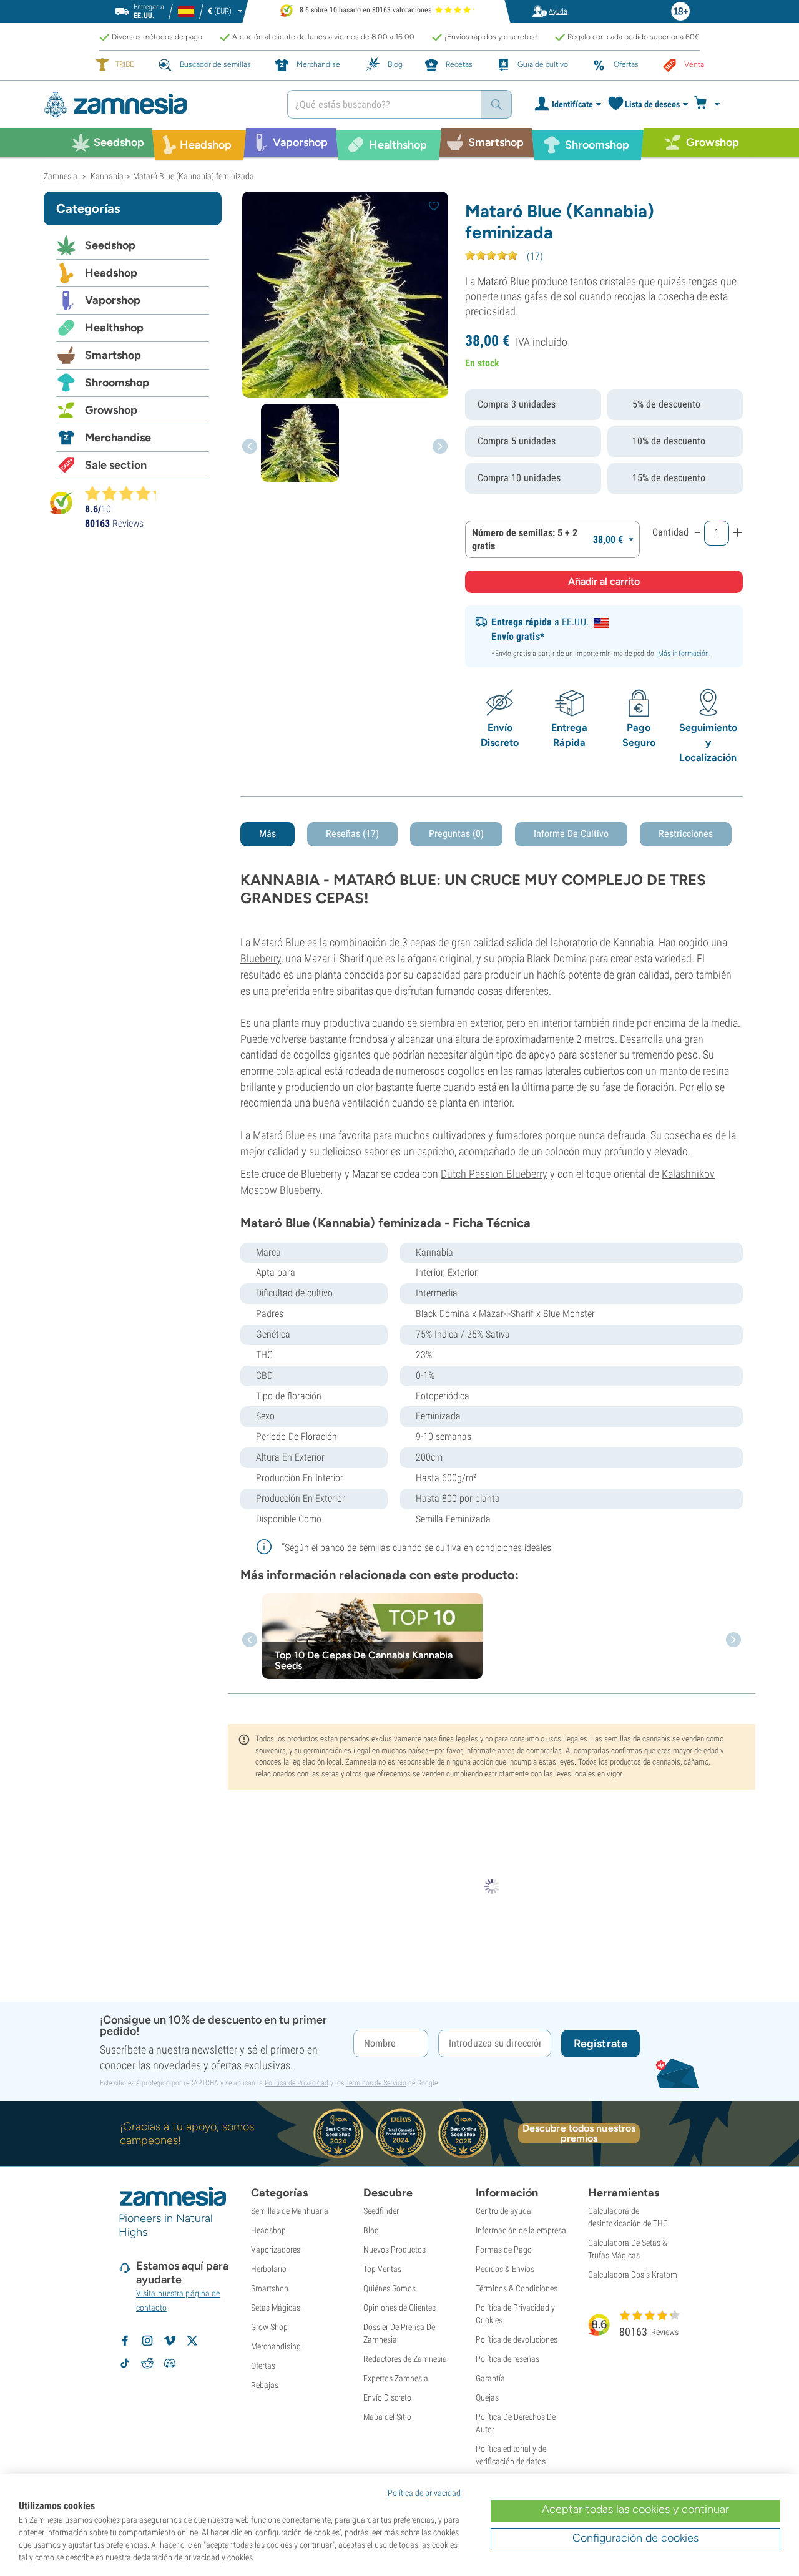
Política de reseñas (507, 2359)
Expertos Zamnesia (396, 2378)
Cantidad (670, 532)
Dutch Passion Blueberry (494, 1174)
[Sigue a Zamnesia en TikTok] (125, 2363)
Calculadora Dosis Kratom (633, 2275)
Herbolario (269, 2269)
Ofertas (263, 2366)
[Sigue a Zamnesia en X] (192, 2341)
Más (267, 834)
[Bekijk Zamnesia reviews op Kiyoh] (61, 503)
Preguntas (456, 834)
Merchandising (276, 2346)
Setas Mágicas (276, 2308)
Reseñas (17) (352, 834)
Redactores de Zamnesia (405, 2359)
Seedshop (110, 245)
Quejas (487, 2397)
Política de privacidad (424, 2493)
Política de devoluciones (517, 2339)
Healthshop (114, 328)
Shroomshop (117, 383)
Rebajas (265, 2385)
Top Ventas (382, 2269)
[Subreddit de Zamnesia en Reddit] (147, 2363)
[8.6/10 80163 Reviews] (126, 493)
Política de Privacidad (297, 2083)
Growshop (111, 410)
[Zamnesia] (156, 105)
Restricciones (686, 834)
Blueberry (261, 958)
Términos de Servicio (376, 2083)
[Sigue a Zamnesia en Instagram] (147, 2341)
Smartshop (113, 355)
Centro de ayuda (503, 2211)
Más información (684, 654)
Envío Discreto (387, 2397)
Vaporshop (113, 300)
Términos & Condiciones (517, 2288)
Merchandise (118, 438)
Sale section (116, 465)
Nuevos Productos (395, 2250)
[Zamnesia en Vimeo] (170, 2341)
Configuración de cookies (635, 2538)
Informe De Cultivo (571, 834)
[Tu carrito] (711, 104)
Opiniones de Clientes (399, 2308)
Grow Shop (269, 2327)
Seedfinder (381, 2211)
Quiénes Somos (390, 2288)
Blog (371, 2230)
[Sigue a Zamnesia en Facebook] (125, 2341)
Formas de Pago (504, 2250)
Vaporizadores (276, 2250)
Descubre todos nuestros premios (579, 2133)
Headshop (111, 273)
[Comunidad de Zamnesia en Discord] (170, 2363)
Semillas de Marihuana (290, 2211)
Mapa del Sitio (387, 2417)
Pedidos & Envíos (505, 2269)
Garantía (490, 2378)
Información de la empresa (521, 2230)
